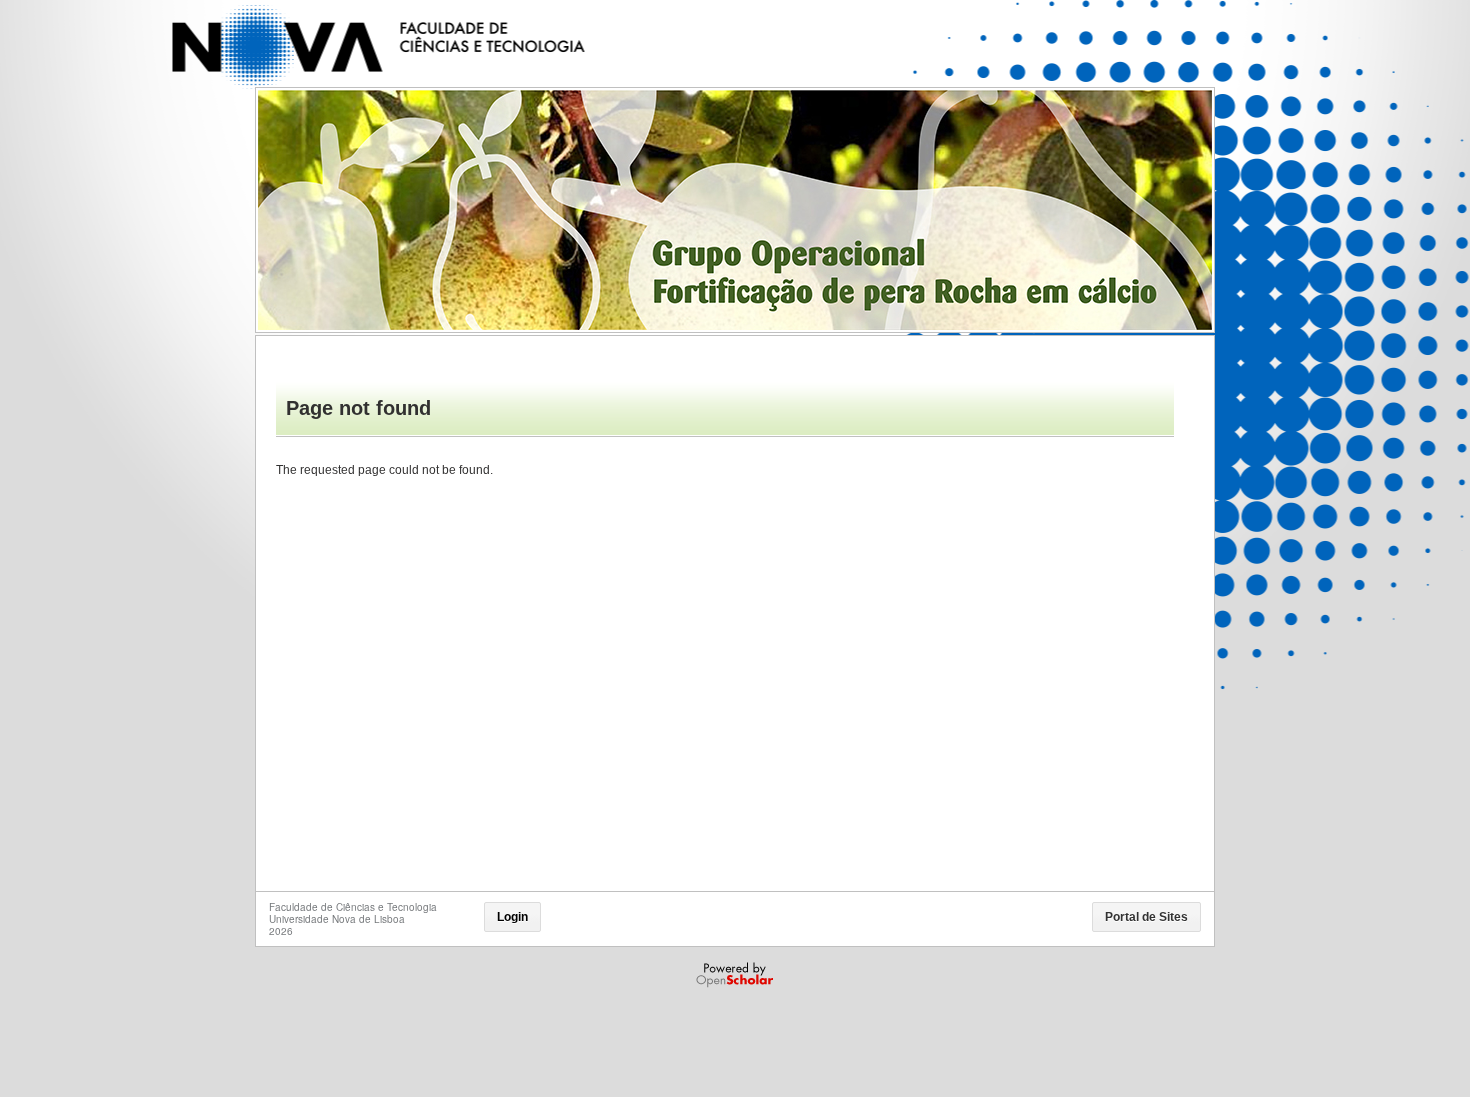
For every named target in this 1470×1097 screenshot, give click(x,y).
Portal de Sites (1146, 917)
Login (512, 917)
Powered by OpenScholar (736, 975)
